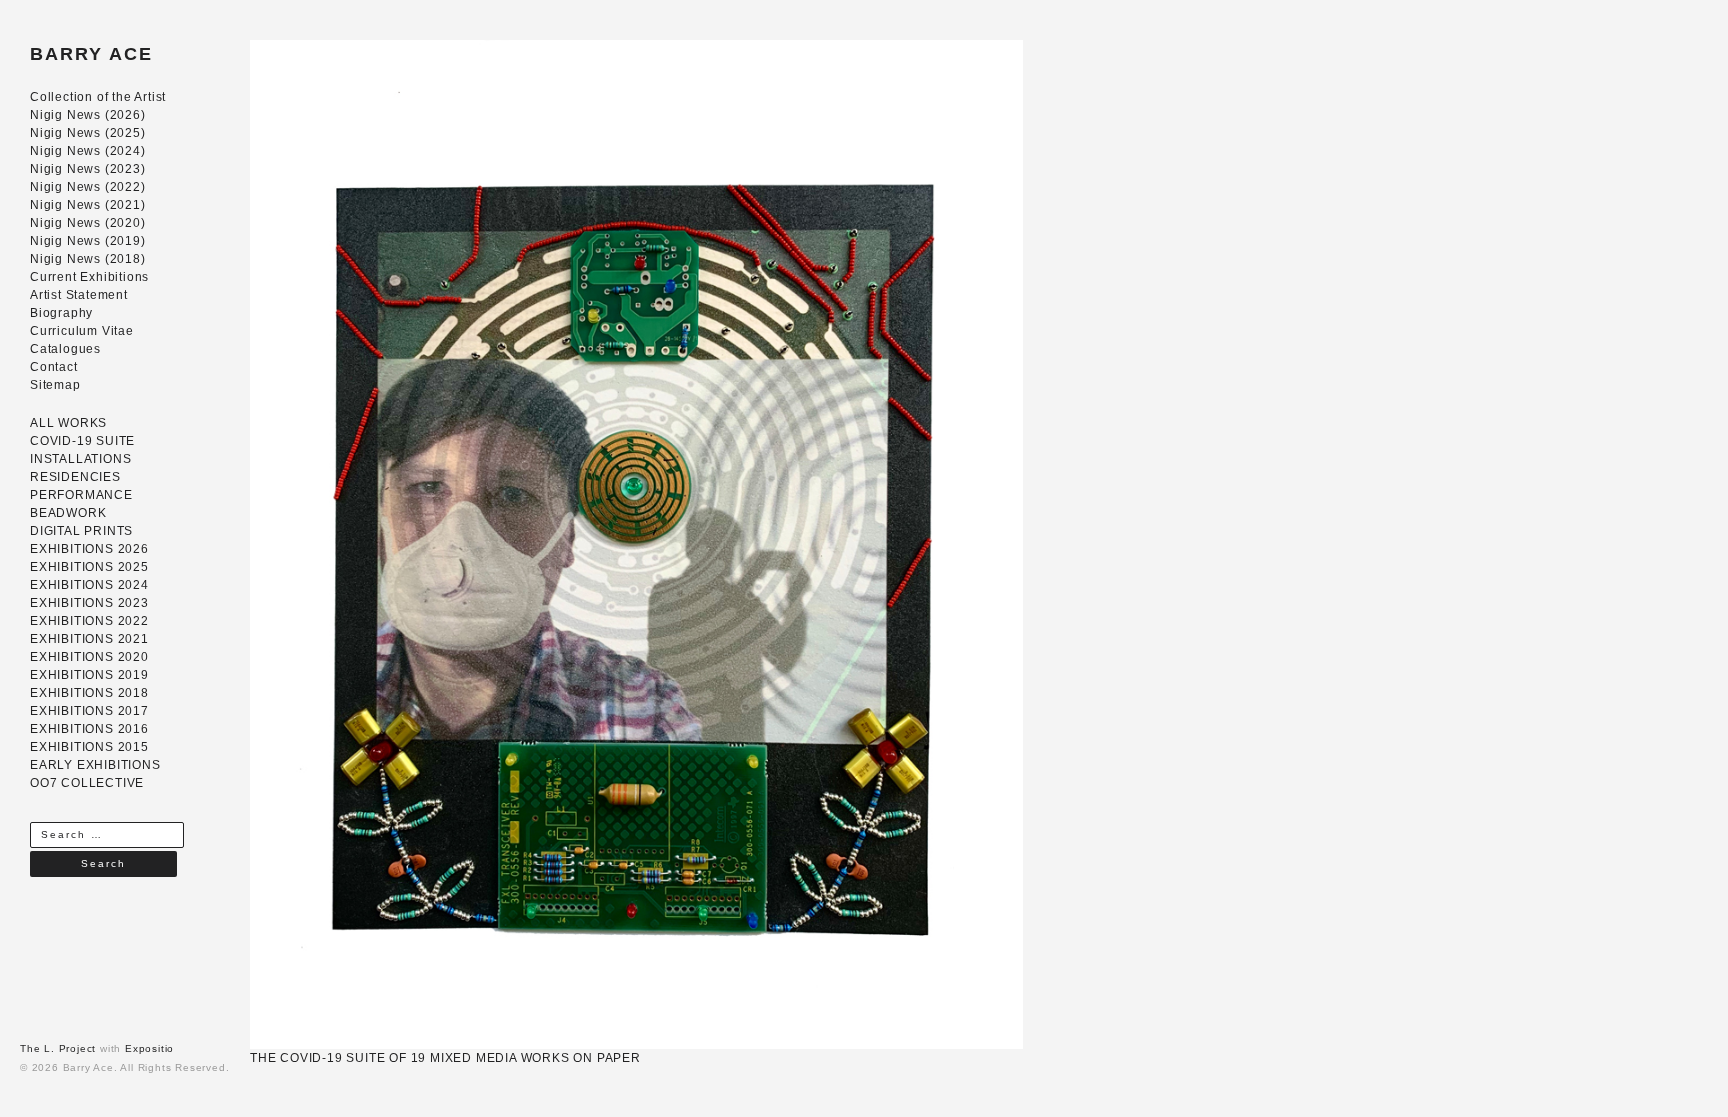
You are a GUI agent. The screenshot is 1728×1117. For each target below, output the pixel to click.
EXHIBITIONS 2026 (89, 549)
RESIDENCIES (75, 477)
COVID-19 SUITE (82, 441)
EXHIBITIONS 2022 (89, 621)
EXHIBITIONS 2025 (89, 567)
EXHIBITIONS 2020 (89, 657)
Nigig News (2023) (88, 169)
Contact (54, 367)
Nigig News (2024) (88, 151)
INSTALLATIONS (80, 459)
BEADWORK (68, 513)
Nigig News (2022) (88, 187)
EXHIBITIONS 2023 (89, 603)
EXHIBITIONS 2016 (89, 729)
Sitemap (55, 385)
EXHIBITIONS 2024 (89, 585)
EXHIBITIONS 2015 (89, 747)
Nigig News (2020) (88, 223)
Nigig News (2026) (88, 115)
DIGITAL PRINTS (81, 531)
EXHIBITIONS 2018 (89, 693)
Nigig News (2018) (88, 259)
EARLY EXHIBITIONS (95, 765)
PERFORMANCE (81, 495)
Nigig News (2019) (88, 241)
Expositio (149, 1048)
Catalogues (65, 349)
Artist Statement (79, 295)
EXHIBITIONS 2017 (89, 711)
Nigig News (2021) (88, 205)
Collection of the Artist (98, 97)
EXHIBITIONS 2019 (89, 675)
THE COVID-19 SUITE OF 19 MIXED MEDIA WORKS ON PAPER (445, 1058)
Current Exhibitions (89, 277)
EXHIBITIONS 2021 (89, 639)
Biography (61, 313)
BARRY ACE (91, 54)
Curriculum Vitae (82, 331)
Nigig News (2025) (88, 133)
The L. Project (58, 1048)
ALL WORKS (68, 423)
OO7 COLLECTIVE (87, 783)
